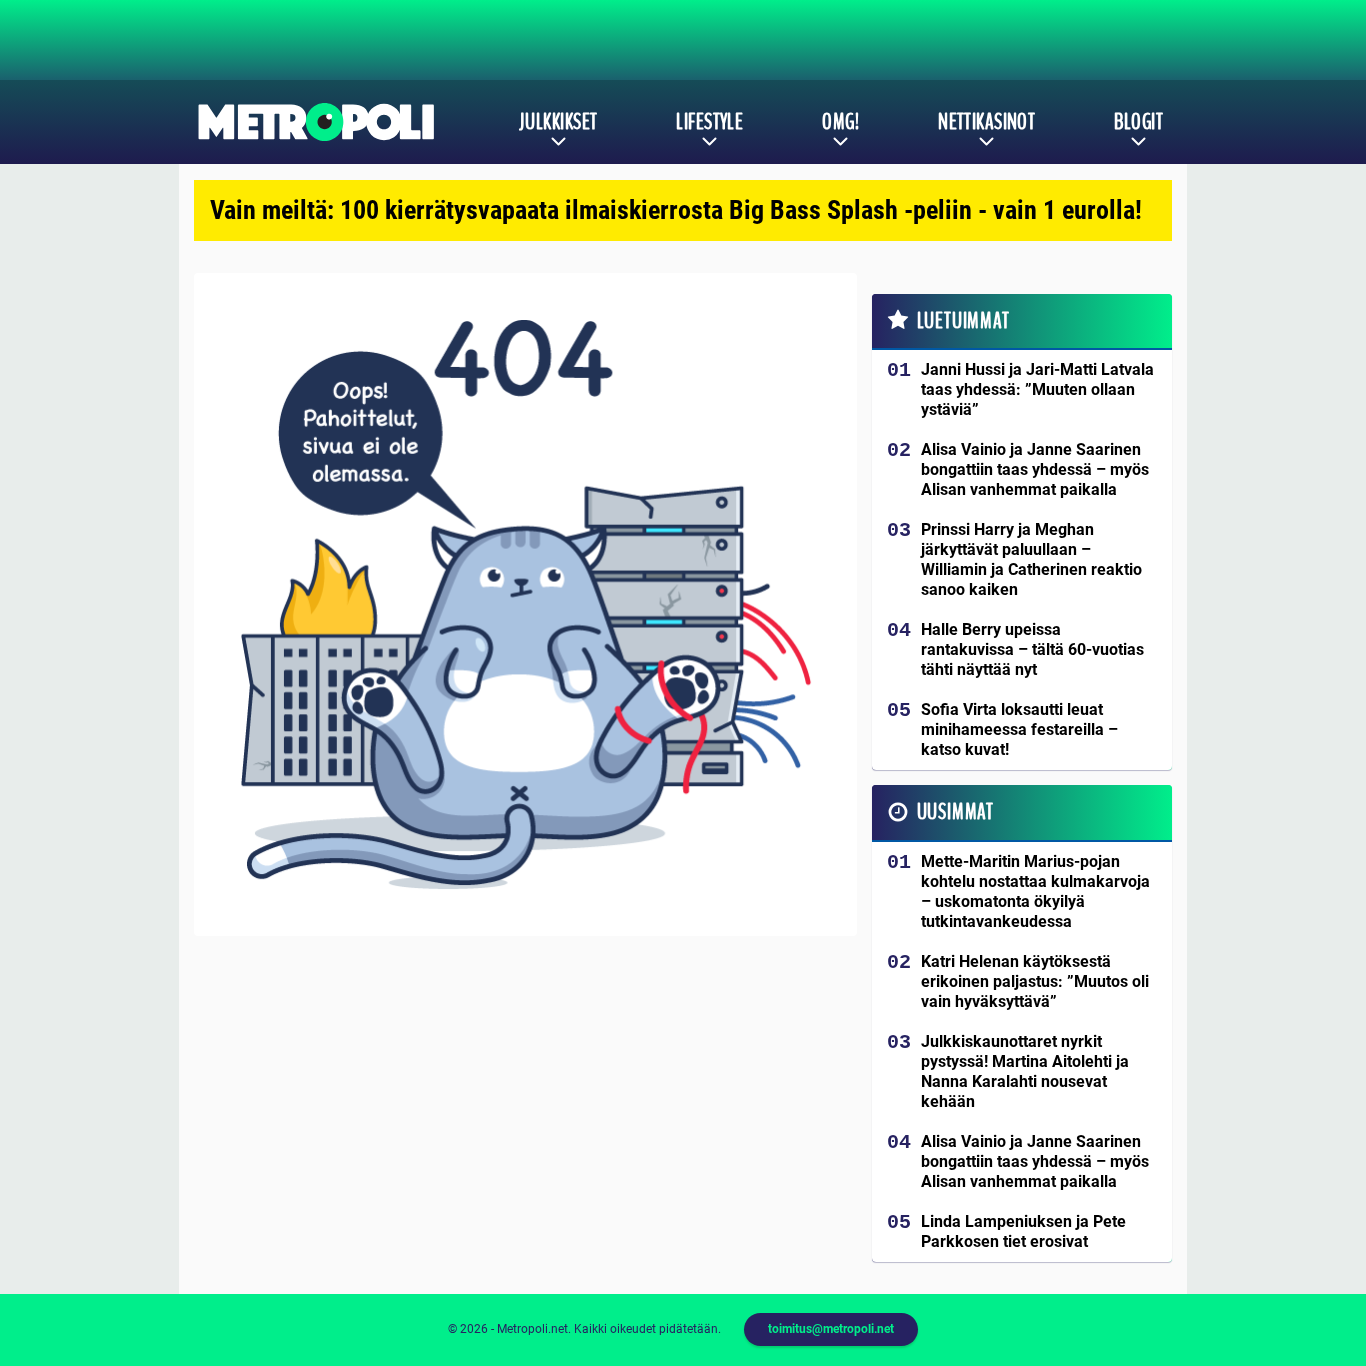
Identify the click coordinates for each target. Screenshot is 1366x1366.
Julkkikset (558, 122)
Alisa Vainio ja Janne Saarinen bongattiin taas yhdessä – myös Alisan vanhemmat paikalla (1035, 469)
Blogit (1138, 122)
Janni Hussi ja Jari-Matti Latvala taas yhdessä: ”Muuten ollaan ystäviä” (1037, 389)
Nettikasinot (986, 122)
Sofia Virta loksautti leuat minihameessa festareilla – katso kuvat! (1019, 729)
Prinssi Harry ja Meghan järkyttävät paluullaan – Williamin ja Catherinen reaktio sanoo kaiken (1031, 559)
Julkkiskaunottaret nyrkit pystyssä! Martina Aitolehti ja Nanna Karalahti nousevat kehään (1025, 1071)
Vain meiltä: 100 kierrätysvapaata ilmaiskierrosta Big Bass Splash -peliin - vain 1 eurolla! (676, 210)
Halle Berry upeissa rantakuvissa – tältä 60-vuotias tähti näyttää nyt (1032, 649)
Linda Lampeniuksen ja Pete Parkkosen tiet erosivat (1023, 1231)
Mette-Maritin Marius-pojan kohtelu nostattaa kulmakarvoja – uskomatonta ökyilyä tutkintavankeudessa (1035, 891)
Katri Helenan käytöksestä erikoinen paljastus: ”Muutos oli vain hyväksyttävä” (1035, 981)
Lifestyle (709, 122)
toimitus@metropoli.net (831, 1329)
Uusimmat (955, 812)
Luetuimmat (963, 321)
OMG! (840, 122)
